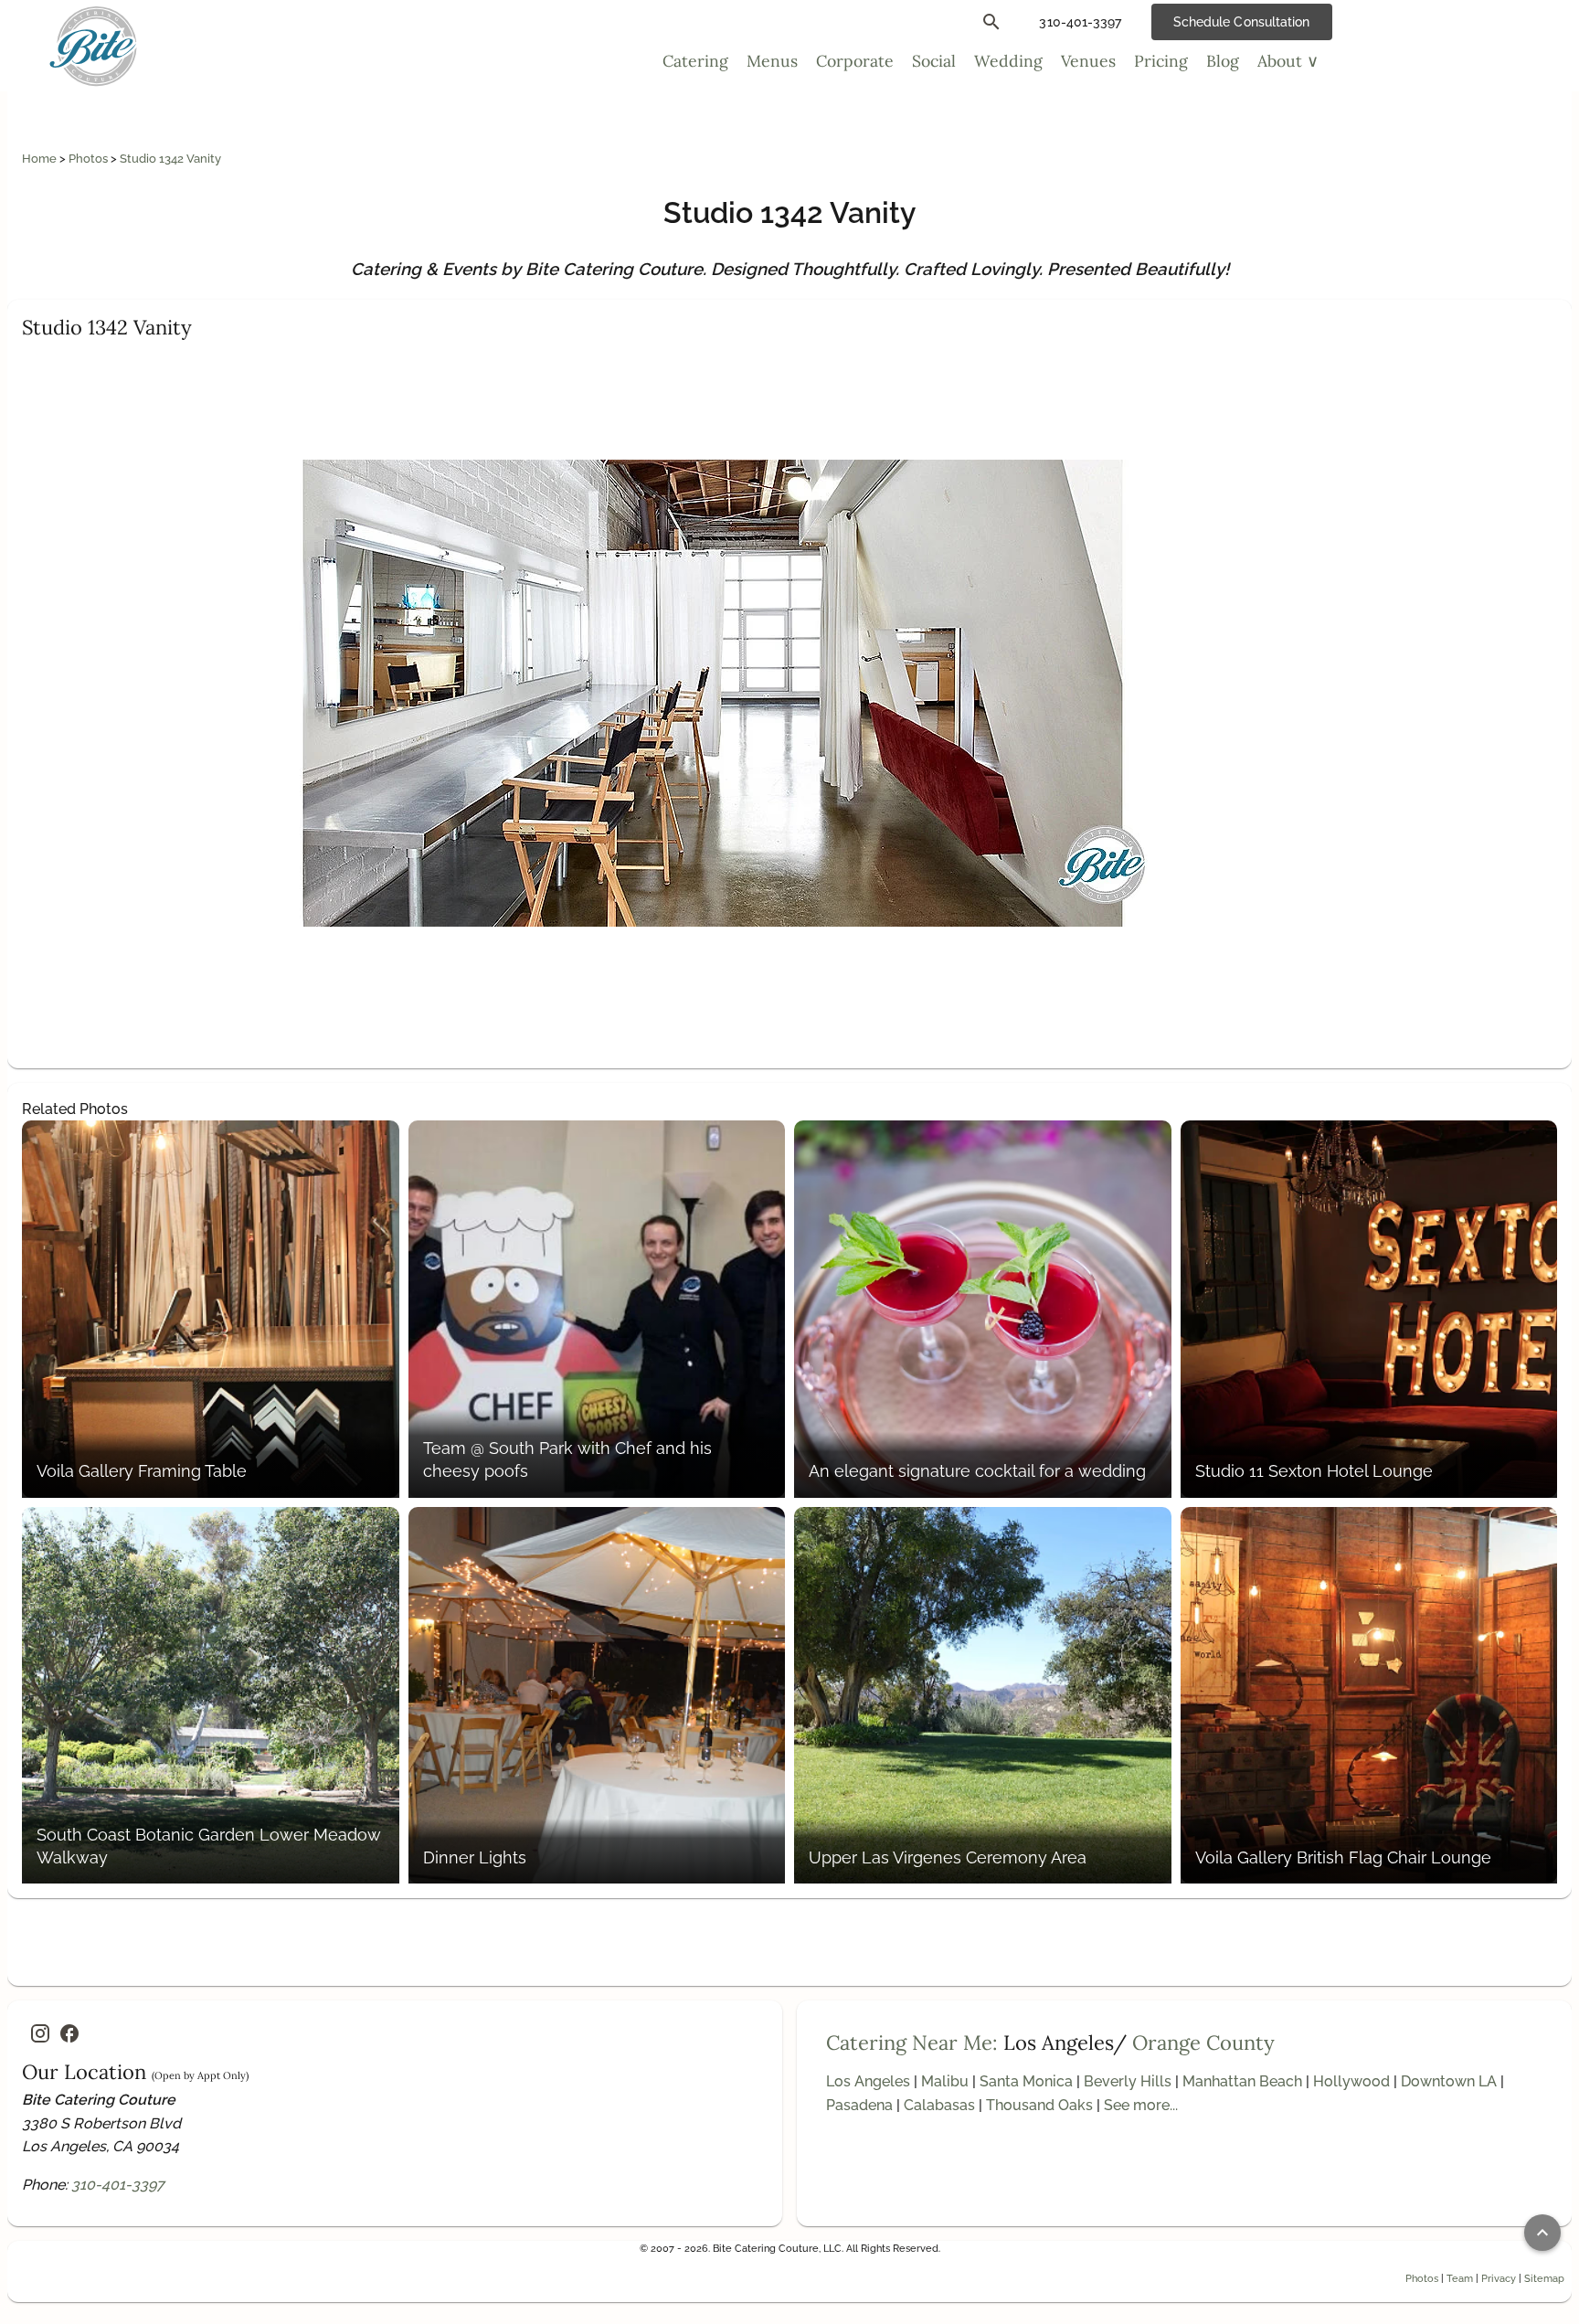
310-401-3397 (118, 2185)
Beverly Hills (1128, 2081)
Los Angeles (868, 2081)
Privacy (1499, 2278)
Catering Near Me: (912, 2043)
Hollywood (1351, 2081)
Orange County (1203, 2043)
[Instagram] (40, 2033)
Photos (90, 159)
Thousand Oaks (1039, 2105)
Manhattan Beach (1242, 2081)
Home (41, 159)
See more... (1141, 2105)
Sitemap (1544, 2278)
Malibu (945, 2081)
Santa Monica (1026, 2081)
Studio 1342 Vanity (170, 159)
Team (1460, 2278)
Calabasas (939, 2105)
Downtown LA (1449, 2081)
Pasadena (859, 2105)
